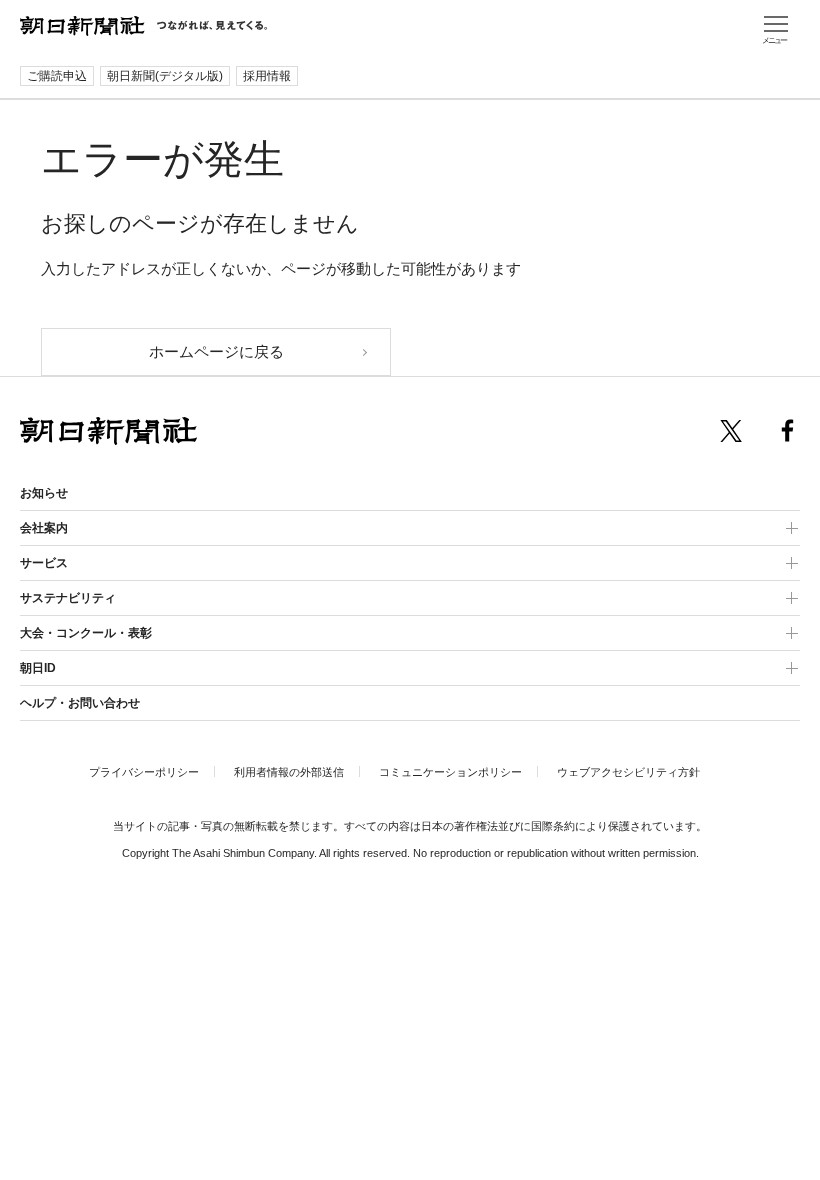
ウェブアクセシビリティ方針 (628, 772)
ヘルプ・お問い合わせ (80, 703)
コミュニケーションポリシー (450, 772)
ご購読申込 (57, 76)
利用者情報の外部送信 (289, 772)
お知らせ (44, 493)
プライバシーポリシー (144, 772)
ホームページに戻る (216, 351)
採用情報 (267, 76)
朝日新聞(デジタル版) (165, 76)
